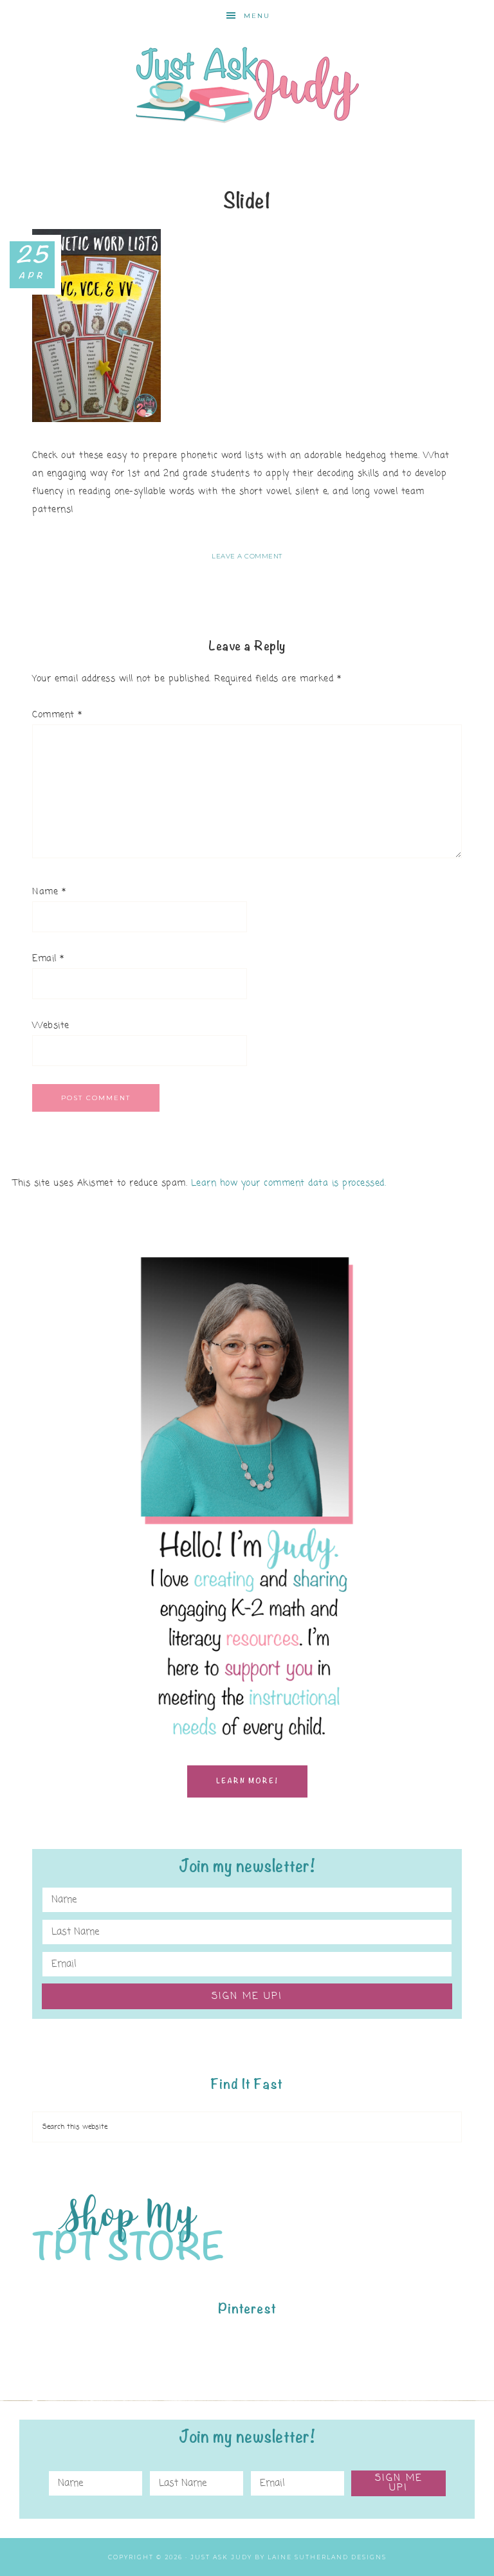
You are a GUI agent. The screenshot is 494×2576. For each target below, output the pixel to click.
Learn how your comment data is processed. (289, 1183)
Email (48, 959)
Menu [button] (257, 16)
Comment (57, 715)
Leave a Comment (247, 556)
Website (51, 1026)
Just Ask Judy (247, 85)
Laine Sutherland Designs (327, 2557)
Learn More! (247, 1781)
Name (49, 892)
